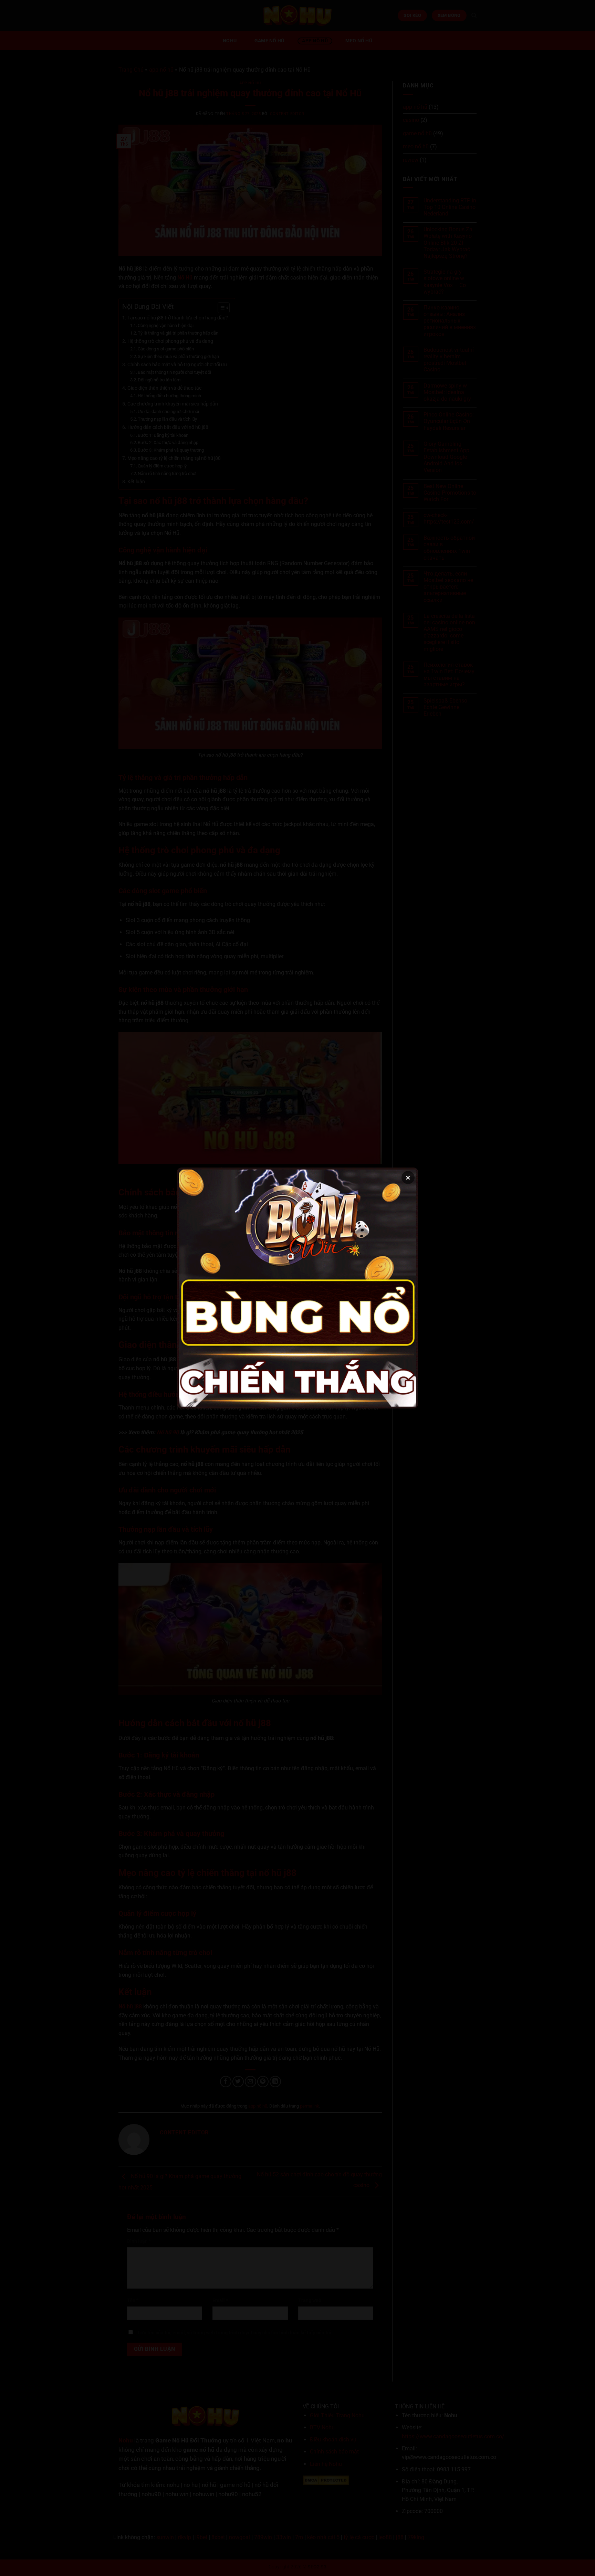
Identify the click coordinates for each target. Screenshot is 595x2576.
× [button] (408, 1178)
